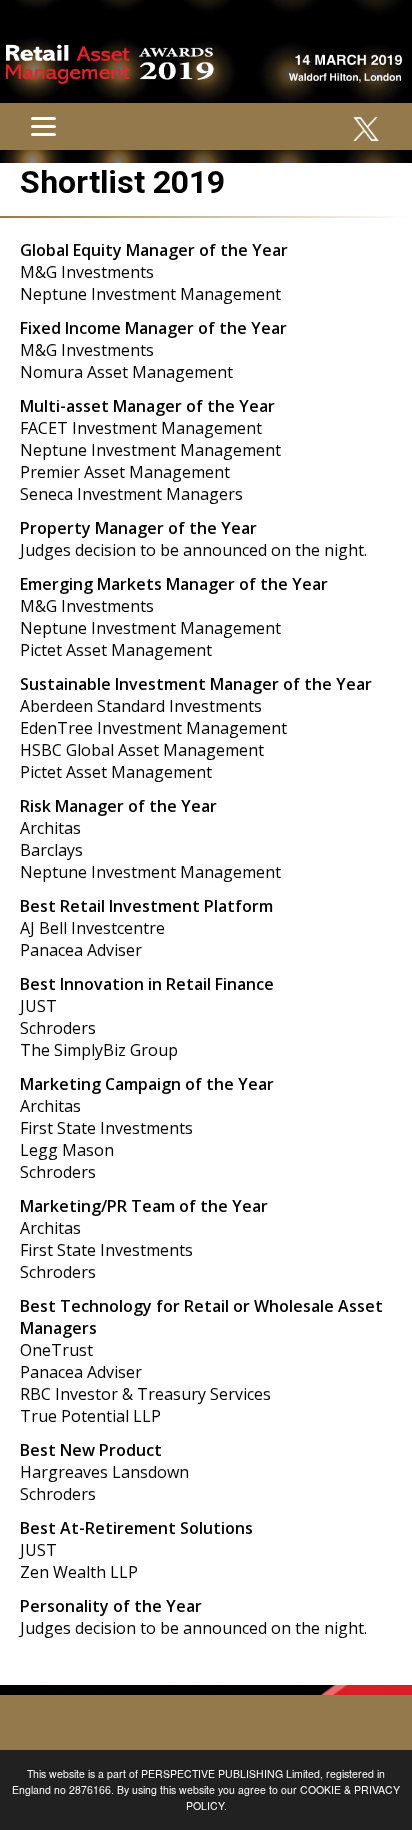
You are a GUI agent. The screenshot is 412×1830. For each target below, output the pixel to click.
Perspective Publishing (212, 1773)
